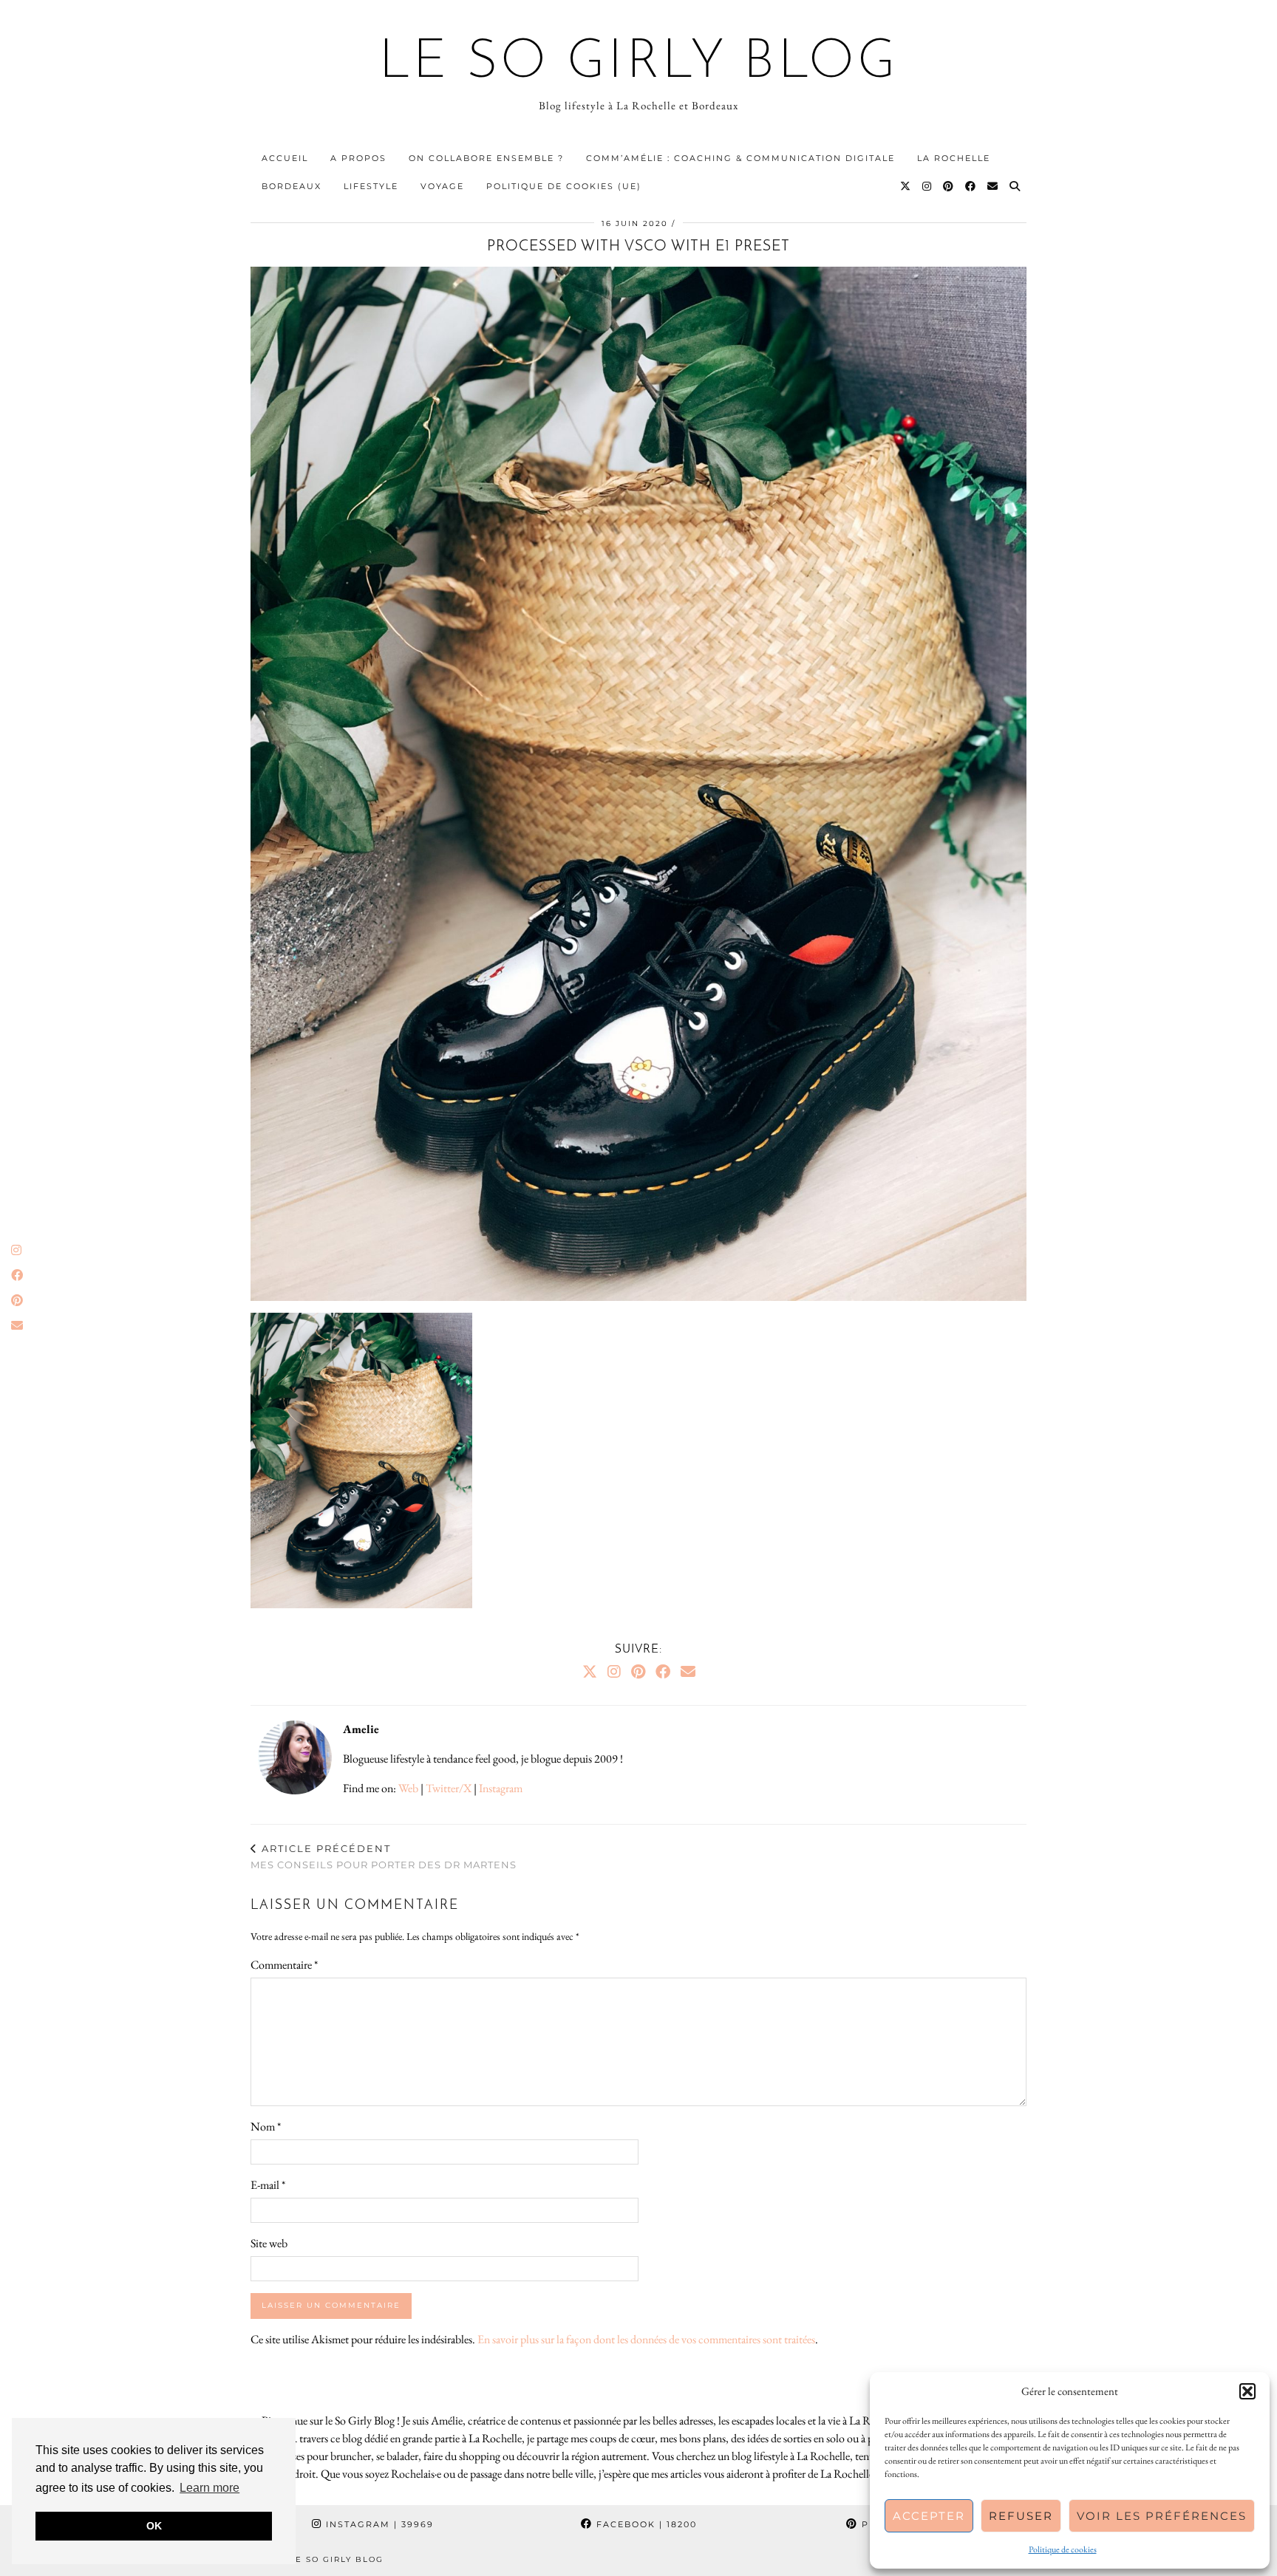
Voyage (442, 186)
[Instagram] (927, 186)
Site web (269, 2243)
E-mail (268, 2185)
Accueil (285, 158)
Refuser (1021, 2516)
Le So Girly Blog (639, 64)
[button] (1247, 2391)
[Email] (993, 186)
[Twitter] (906, 186)
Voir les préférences (1162, 2516)
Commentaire (284, 1965)
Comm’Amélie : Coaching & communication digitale (740, 158)
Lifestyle (371, 186)
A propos (358, 158)
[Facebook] (971, 186)
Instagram (501, 1788)
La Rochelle (954, 158)
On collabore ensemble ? (486, 158)
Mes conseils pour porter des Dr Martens (384, 1857)
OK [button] (154, 2526)
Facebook (645, 2524)
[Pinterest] (949, 186)
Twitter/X (449, 1788)
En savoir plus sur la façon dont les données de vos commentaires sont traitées (646, 2339)
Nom (266, 2126)
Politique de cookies (1063, 2549)
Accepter (929, 2516)
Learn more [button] (210, 2488)
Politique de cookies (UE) (564, 186)
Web (408, 1788)
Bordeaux (292, 186)
